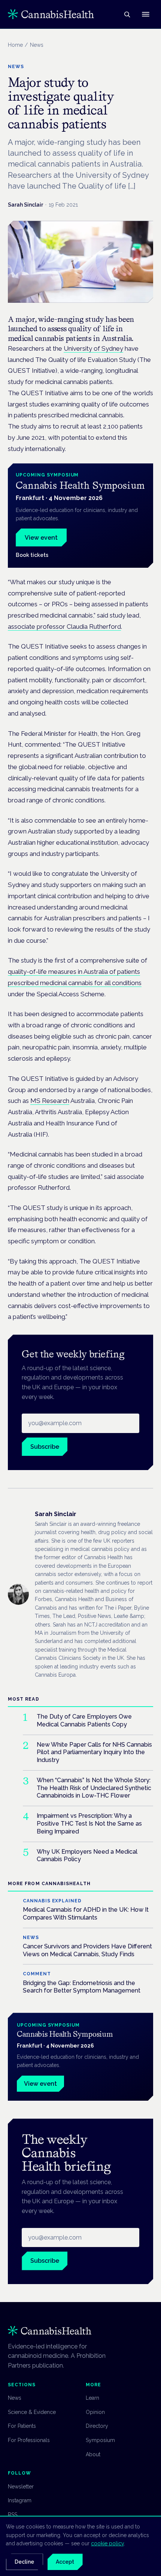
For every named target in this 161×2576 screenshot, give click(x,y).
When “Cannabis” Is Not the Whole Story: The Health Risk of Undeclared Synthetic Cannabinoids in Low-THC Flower (94, 1788)
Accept (65, 2562)
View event (41, 538)
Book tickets (32, 555)
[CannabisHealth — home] (51, 14)
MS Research (50, 1101)
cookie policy (107, 2543)
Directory (97, 2426)
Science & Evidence (32, 2412)
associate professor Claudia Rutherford (64, 627)
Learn (92, 2398)
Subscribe (45, 1447)
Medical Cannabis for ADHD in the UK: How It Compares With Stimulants (86, 1914)
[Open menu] (146, 14)
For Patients (22, 2426)
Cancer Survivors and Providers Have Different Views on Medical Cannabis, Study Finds (87, 1950)
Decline (24, 2562)
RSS (13, 2515)
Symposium (100, 2440)
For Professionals (29, 2440)
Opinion (95, 2412)
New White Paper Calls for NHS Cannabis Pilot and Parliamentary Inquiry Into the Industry (94, 1752)
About (93, 2454)
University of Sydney (93, 348)
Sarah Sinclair (25, 205)
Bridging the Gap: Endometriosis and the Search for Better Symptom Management (82, 1987)
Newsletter (21, 2487)
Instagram (20, 2500)
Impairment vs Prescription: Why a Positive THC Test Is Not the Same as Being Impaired (89, 1824)
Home (15, 45)
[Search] (127, 14)
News (15, 2398)
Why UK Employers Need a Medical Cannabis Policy (87, 1856)
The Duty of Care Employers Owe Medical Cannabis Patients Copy (84, 1720)
